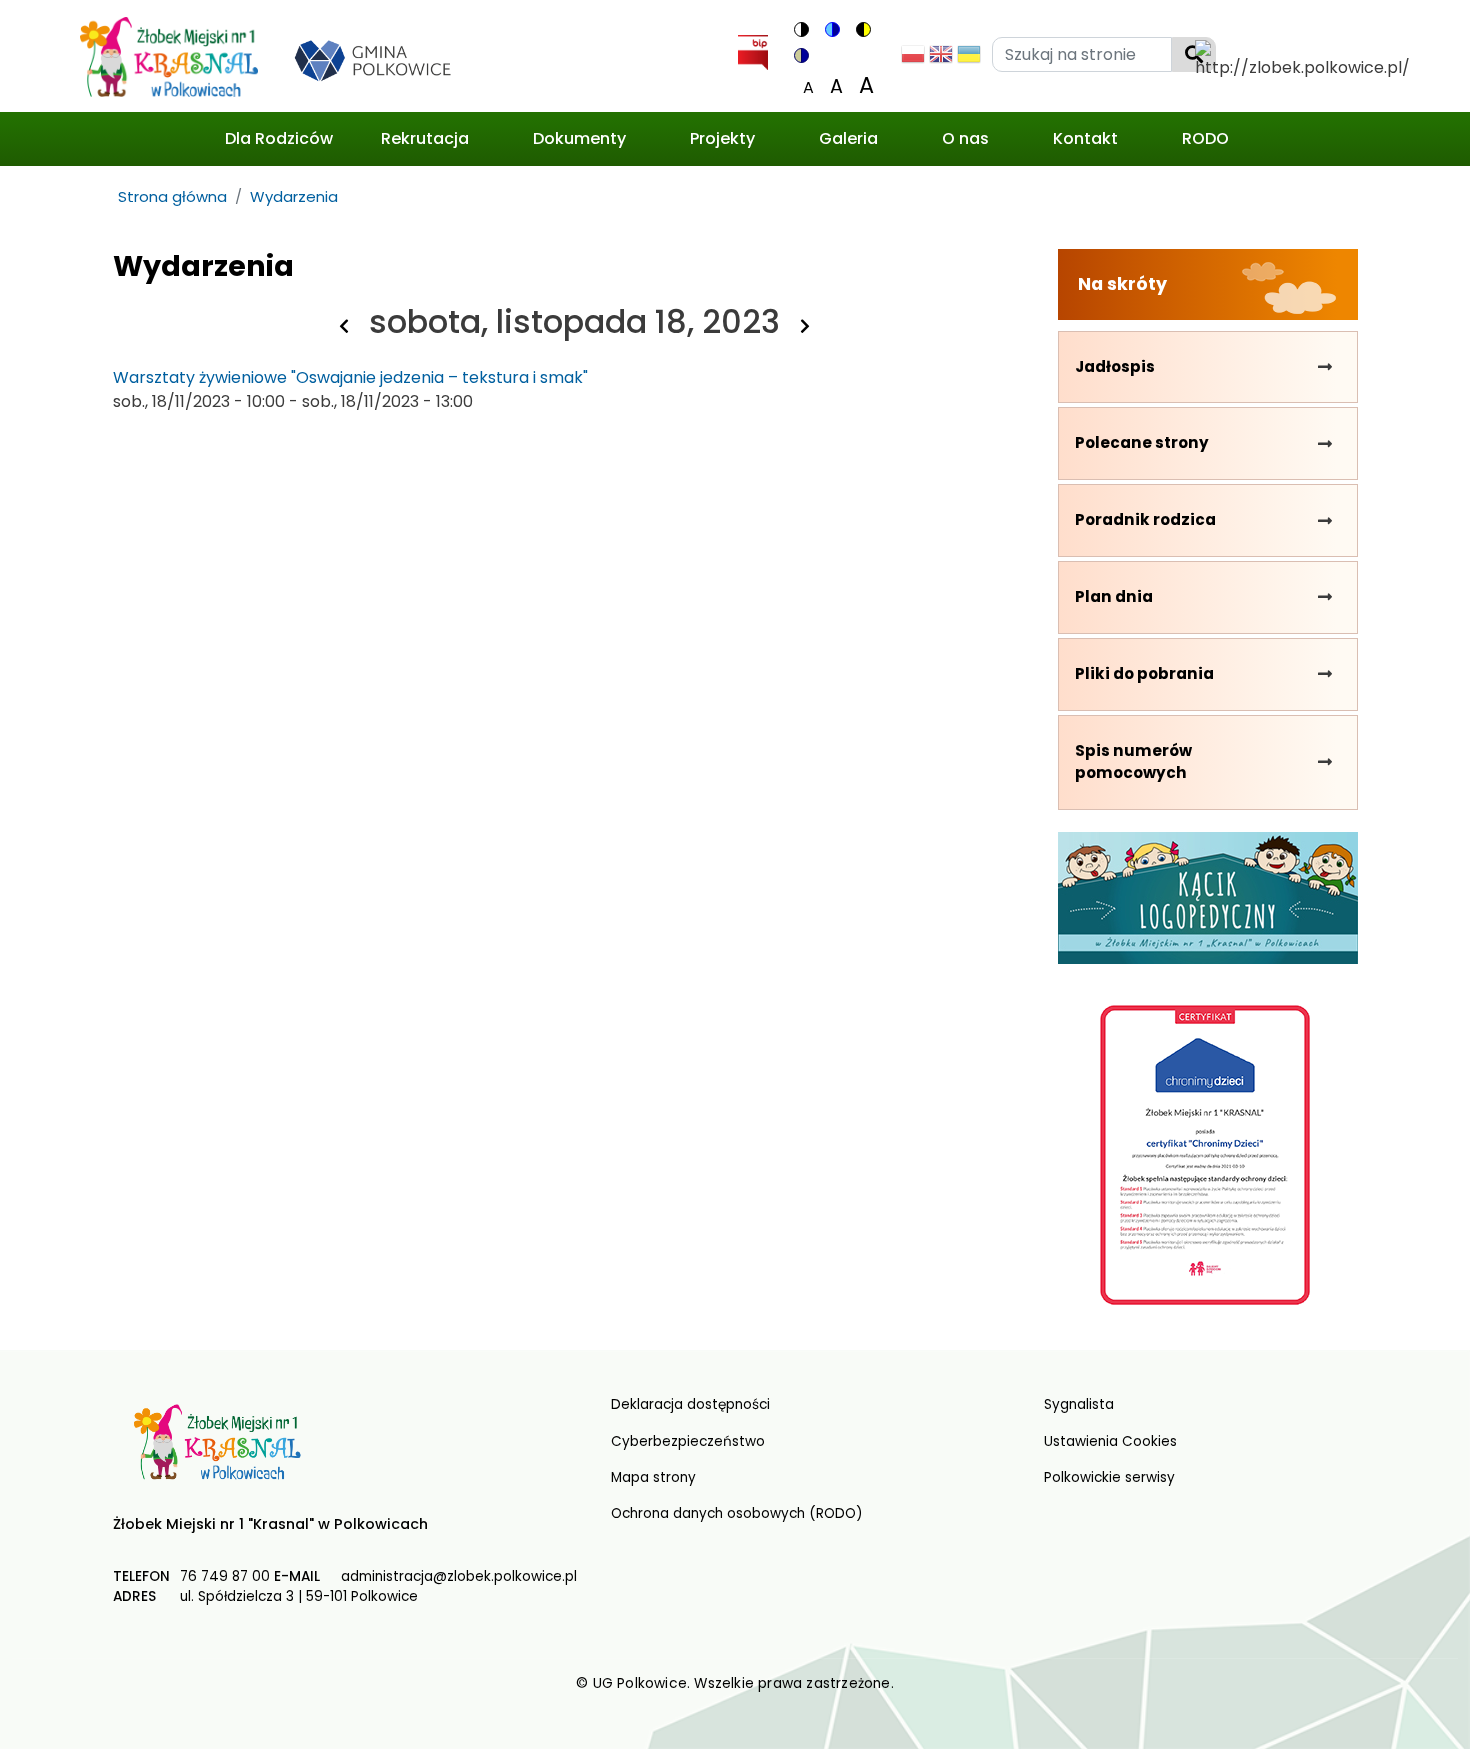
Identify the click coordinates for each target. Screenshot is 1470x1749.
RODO (1205, 138)
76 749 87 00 (225, 1576)
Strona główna (172, 196)
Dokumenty (579, 138)
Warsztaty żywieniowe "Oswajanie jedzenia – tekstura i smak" (350, 377)
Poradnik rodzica (1145, 519)
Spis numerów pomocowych (1133, 762)
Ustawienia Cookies (1110, 1441)
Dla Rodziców (279, 138)
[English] (941, 59)
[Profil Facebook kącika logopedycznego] (1208, 897)
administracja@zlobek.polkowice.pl (459, 1576)
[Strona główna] (169, 60)
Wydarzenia (294, 196)
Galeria (848, 138)
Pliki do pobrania (1144, 673)
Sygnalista (1079, 1404)
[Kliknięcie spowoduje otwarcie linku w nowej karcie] (753, 48)
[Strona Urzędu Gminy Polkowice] (380, 58)
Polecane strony (1142, 442)
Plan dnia (1114, 596)
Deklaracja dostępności (690, 1404)
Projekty (722, 138)
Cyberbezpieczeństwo (688, 1441)
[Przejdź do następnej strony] (805, 326)
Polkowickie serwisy (1109, 1477)
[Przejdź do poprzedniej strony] (344, 326)
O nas (965, 138)
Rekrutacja (425, 138)
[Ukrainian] (969, 59)
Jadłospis (1115, 366)
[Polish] (913, 59)
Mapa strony (653, 1477)
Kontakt (1085, 138)
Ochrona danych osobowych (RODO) (737, 1513)
